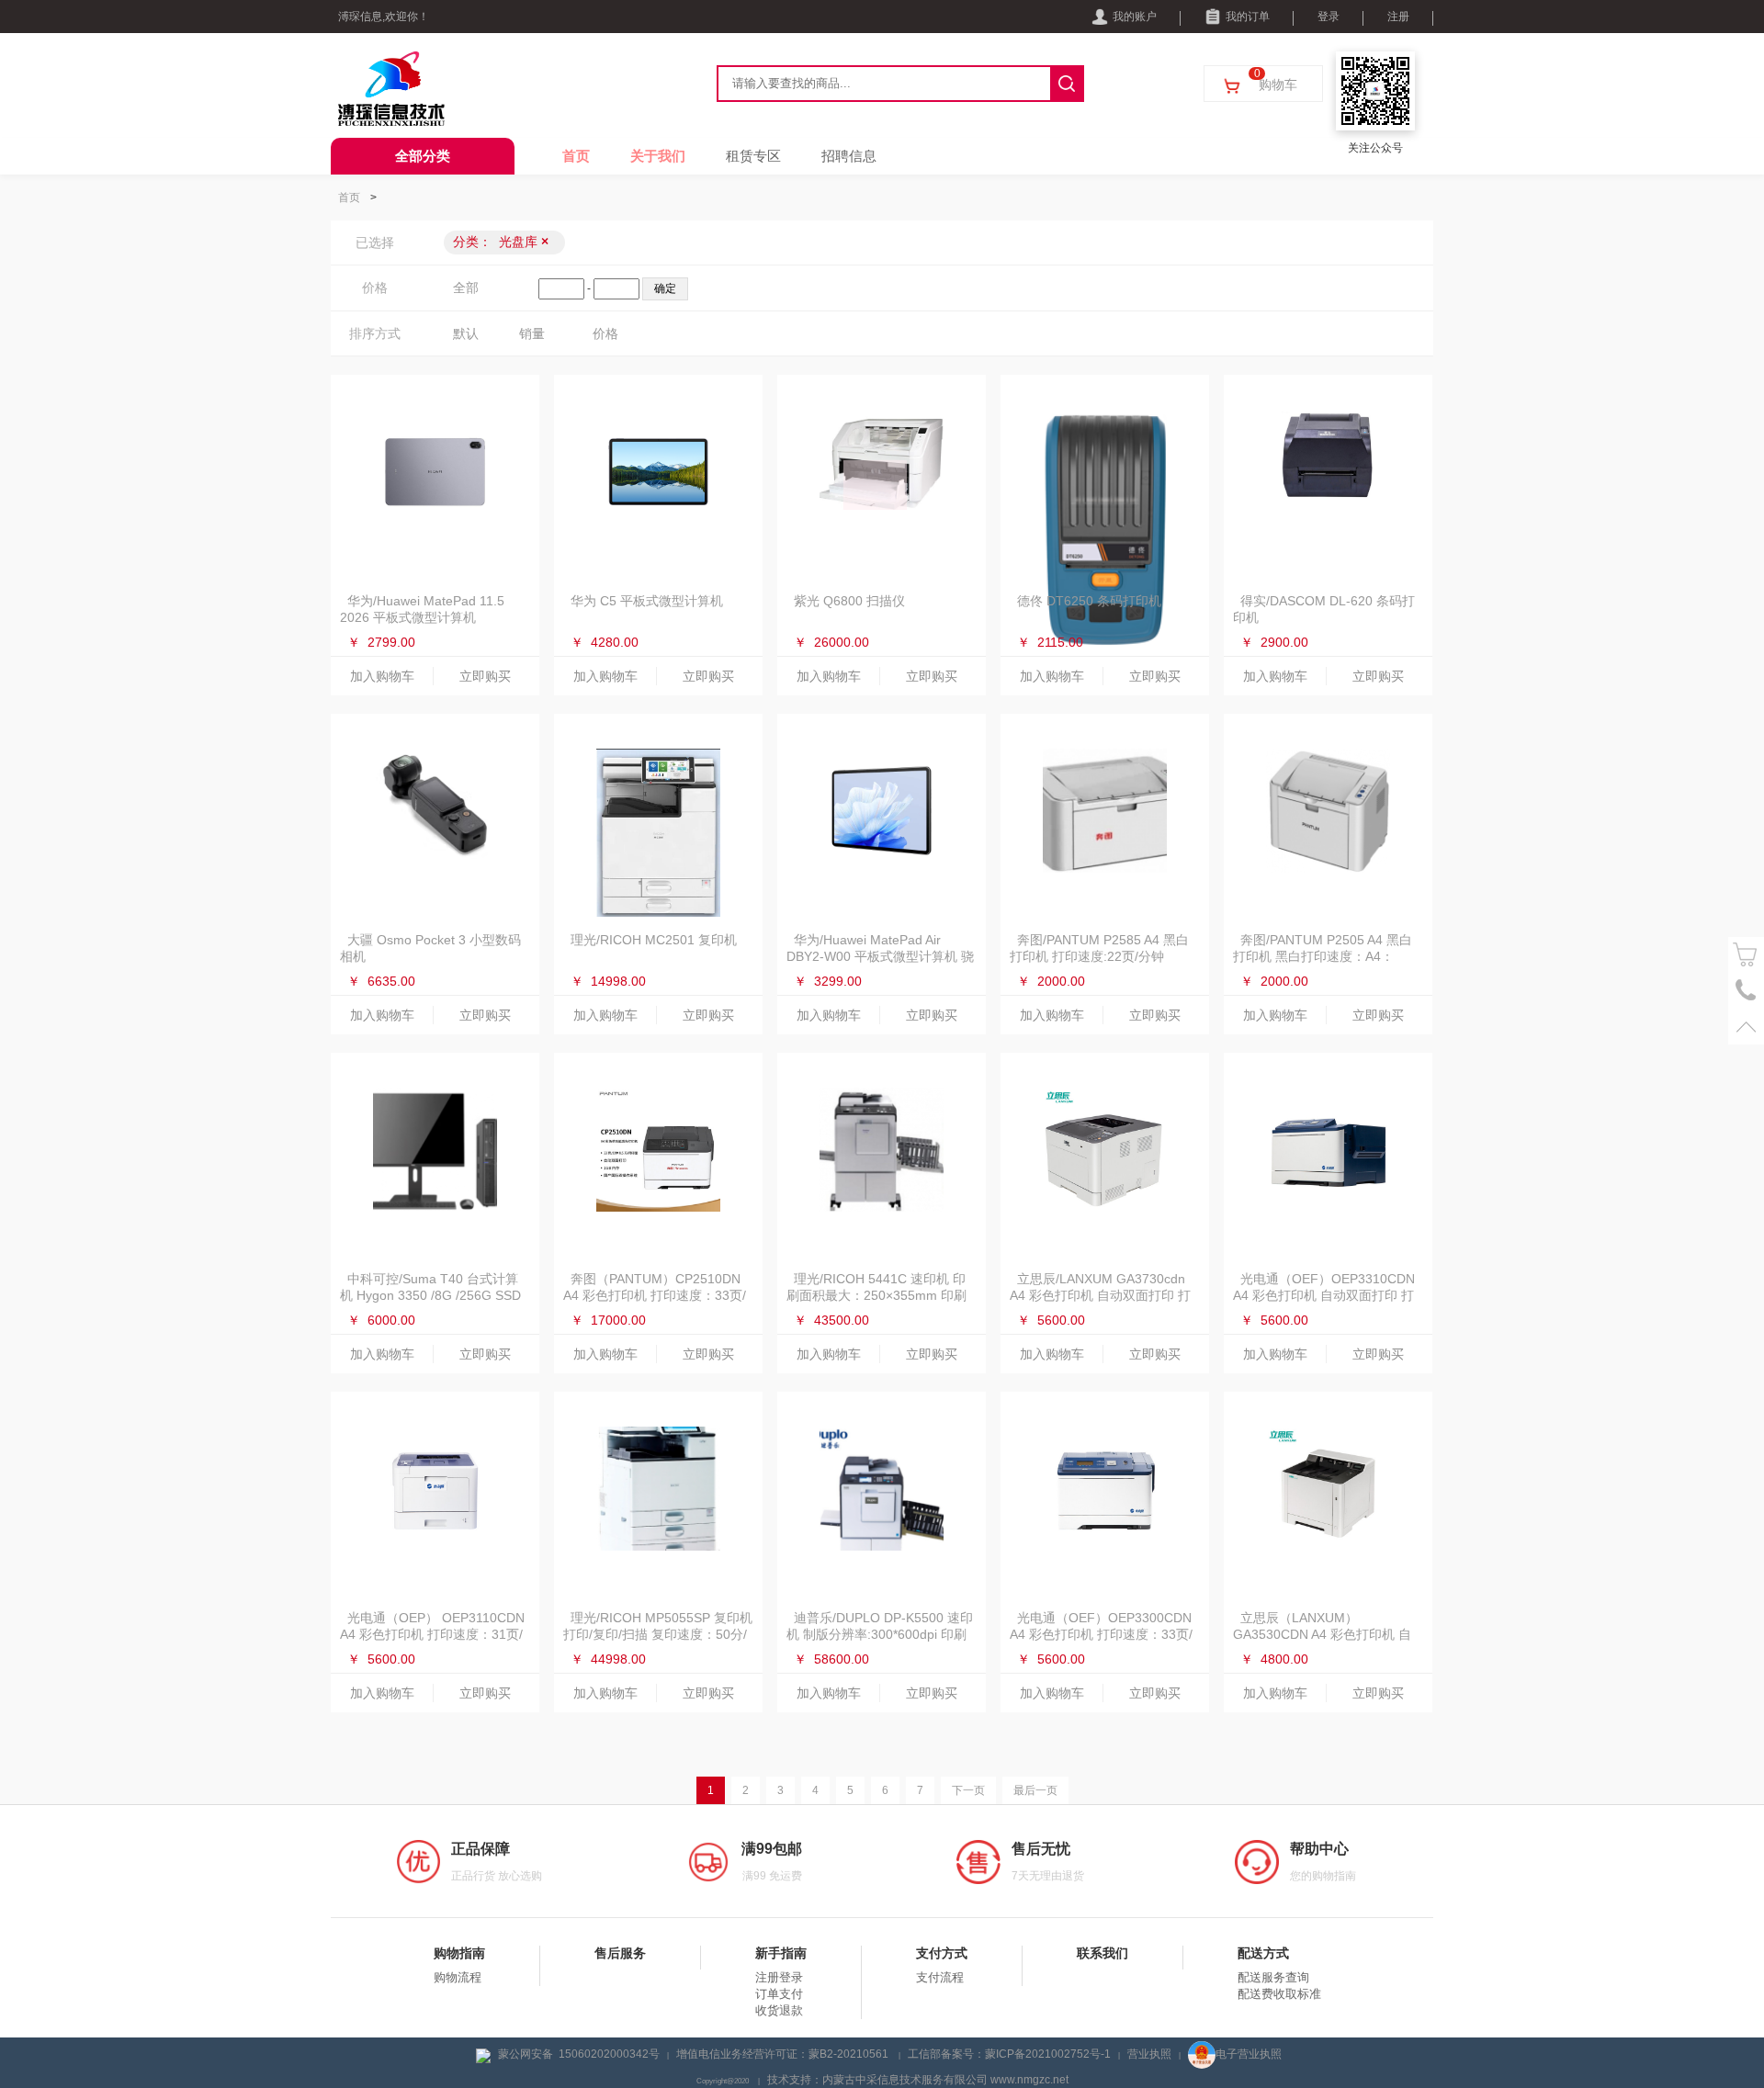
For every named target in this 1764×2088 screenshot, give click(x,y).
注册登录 (779, 1977)
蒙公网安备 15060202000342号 (579, 2054)
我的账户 (1135, 17)
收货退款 (779, 2010)
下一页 (968, 1790)
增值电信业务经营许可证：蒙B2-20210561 (784, 2054)
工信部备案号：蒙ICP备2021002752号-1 (1009, 2054)
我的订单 (1248, 17)
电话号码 (1746, 991)
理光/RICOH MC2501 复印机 (654, 940)
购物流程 (458, 1977)
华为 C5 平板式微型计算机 (647, 601)
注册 (1398, 17)
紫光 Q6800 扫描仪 (849, 601)
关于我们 (658, 156)
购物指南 (459, 1953)
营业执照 (1149, 2054)
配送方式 (1263, 1953)
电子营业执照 (1249, 2054)
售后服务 (620, 1953)
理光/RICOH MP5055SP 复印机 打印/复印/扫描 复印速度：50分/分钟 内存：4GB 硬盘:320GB (658, 1634)
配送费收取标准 (1279, 1994)
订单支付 (779, 1994)
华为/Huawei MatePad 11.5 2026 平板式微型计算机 (422, 609)
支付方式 (942, 1953)
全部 (466, 288)
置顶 (1746, 1027)
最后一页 (1035, 1790)
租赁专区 (753, 156)
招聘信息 (849, 156)
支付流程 (940, 1977)
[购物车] (1746, 955)
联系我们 (1102, 1953)
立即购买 (485, 676)
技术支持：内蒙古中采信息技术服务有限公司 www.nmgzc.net (918, 2080)
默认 (466, 333)
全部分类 (423, 156)
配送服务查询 (1273, 1977)
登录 (1329, 17)
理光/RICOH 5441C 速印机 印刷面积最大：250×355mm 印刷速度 (876, 1295)
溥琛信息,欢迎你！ (384, 17)
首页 (576, 156)
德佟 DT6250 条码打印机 (1089, 601)
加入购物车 (382, 676)
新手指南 (781, 1953)
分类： (501, 242)
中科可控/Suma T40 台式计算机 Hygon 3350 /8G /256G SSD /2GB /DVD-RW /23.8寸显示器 (430, 1295)
